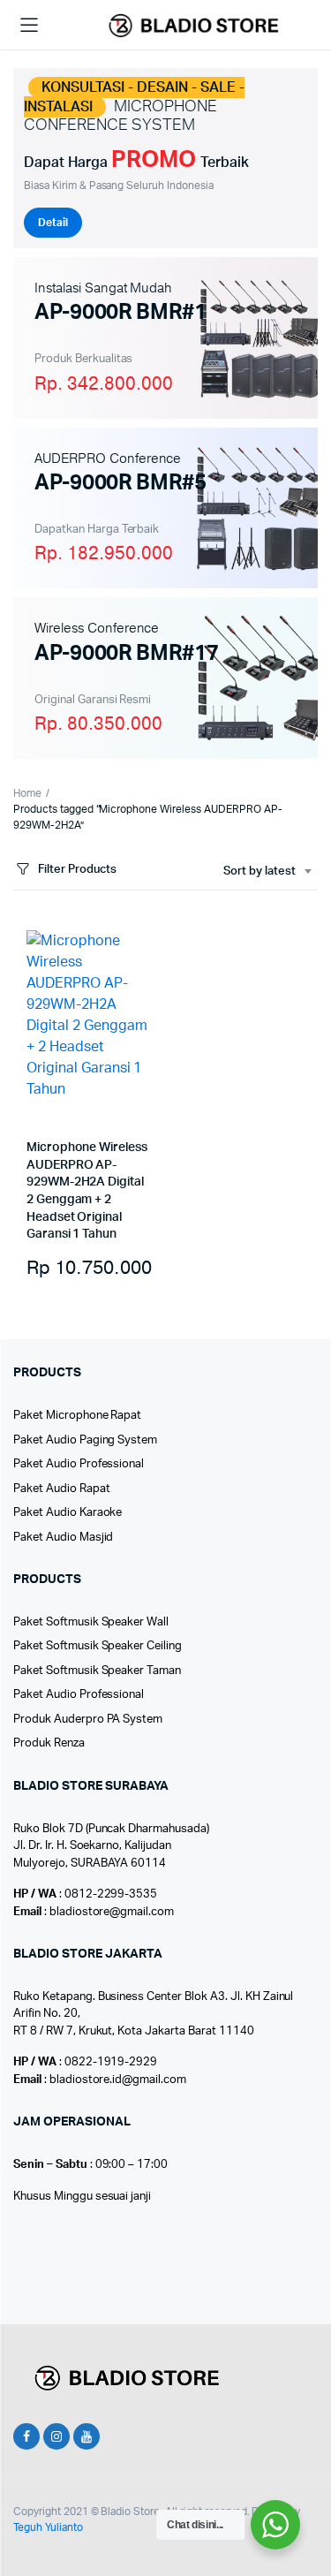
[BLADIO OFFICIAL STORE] (191, 26)
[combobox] (267, 872)
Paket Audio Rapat (62, 1489)
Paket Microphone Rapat (77, 1416)
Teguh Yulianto (48, 2527)
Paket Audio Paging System (85, 1440)
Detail (53, 223)
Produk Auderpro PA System (88, 1720)
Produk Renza (49, 1743)
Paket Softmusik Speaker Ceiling (98, 1646)
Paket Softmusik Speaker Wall (91, 1622)
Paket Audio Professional (79, 1464)
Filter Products (77, 870)
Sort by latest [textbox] (260, 871)
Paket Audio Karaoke (68, 1513)
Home (27, 793)
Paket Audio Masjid (63, 1538)
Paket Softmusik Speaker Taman (97, 1671)
